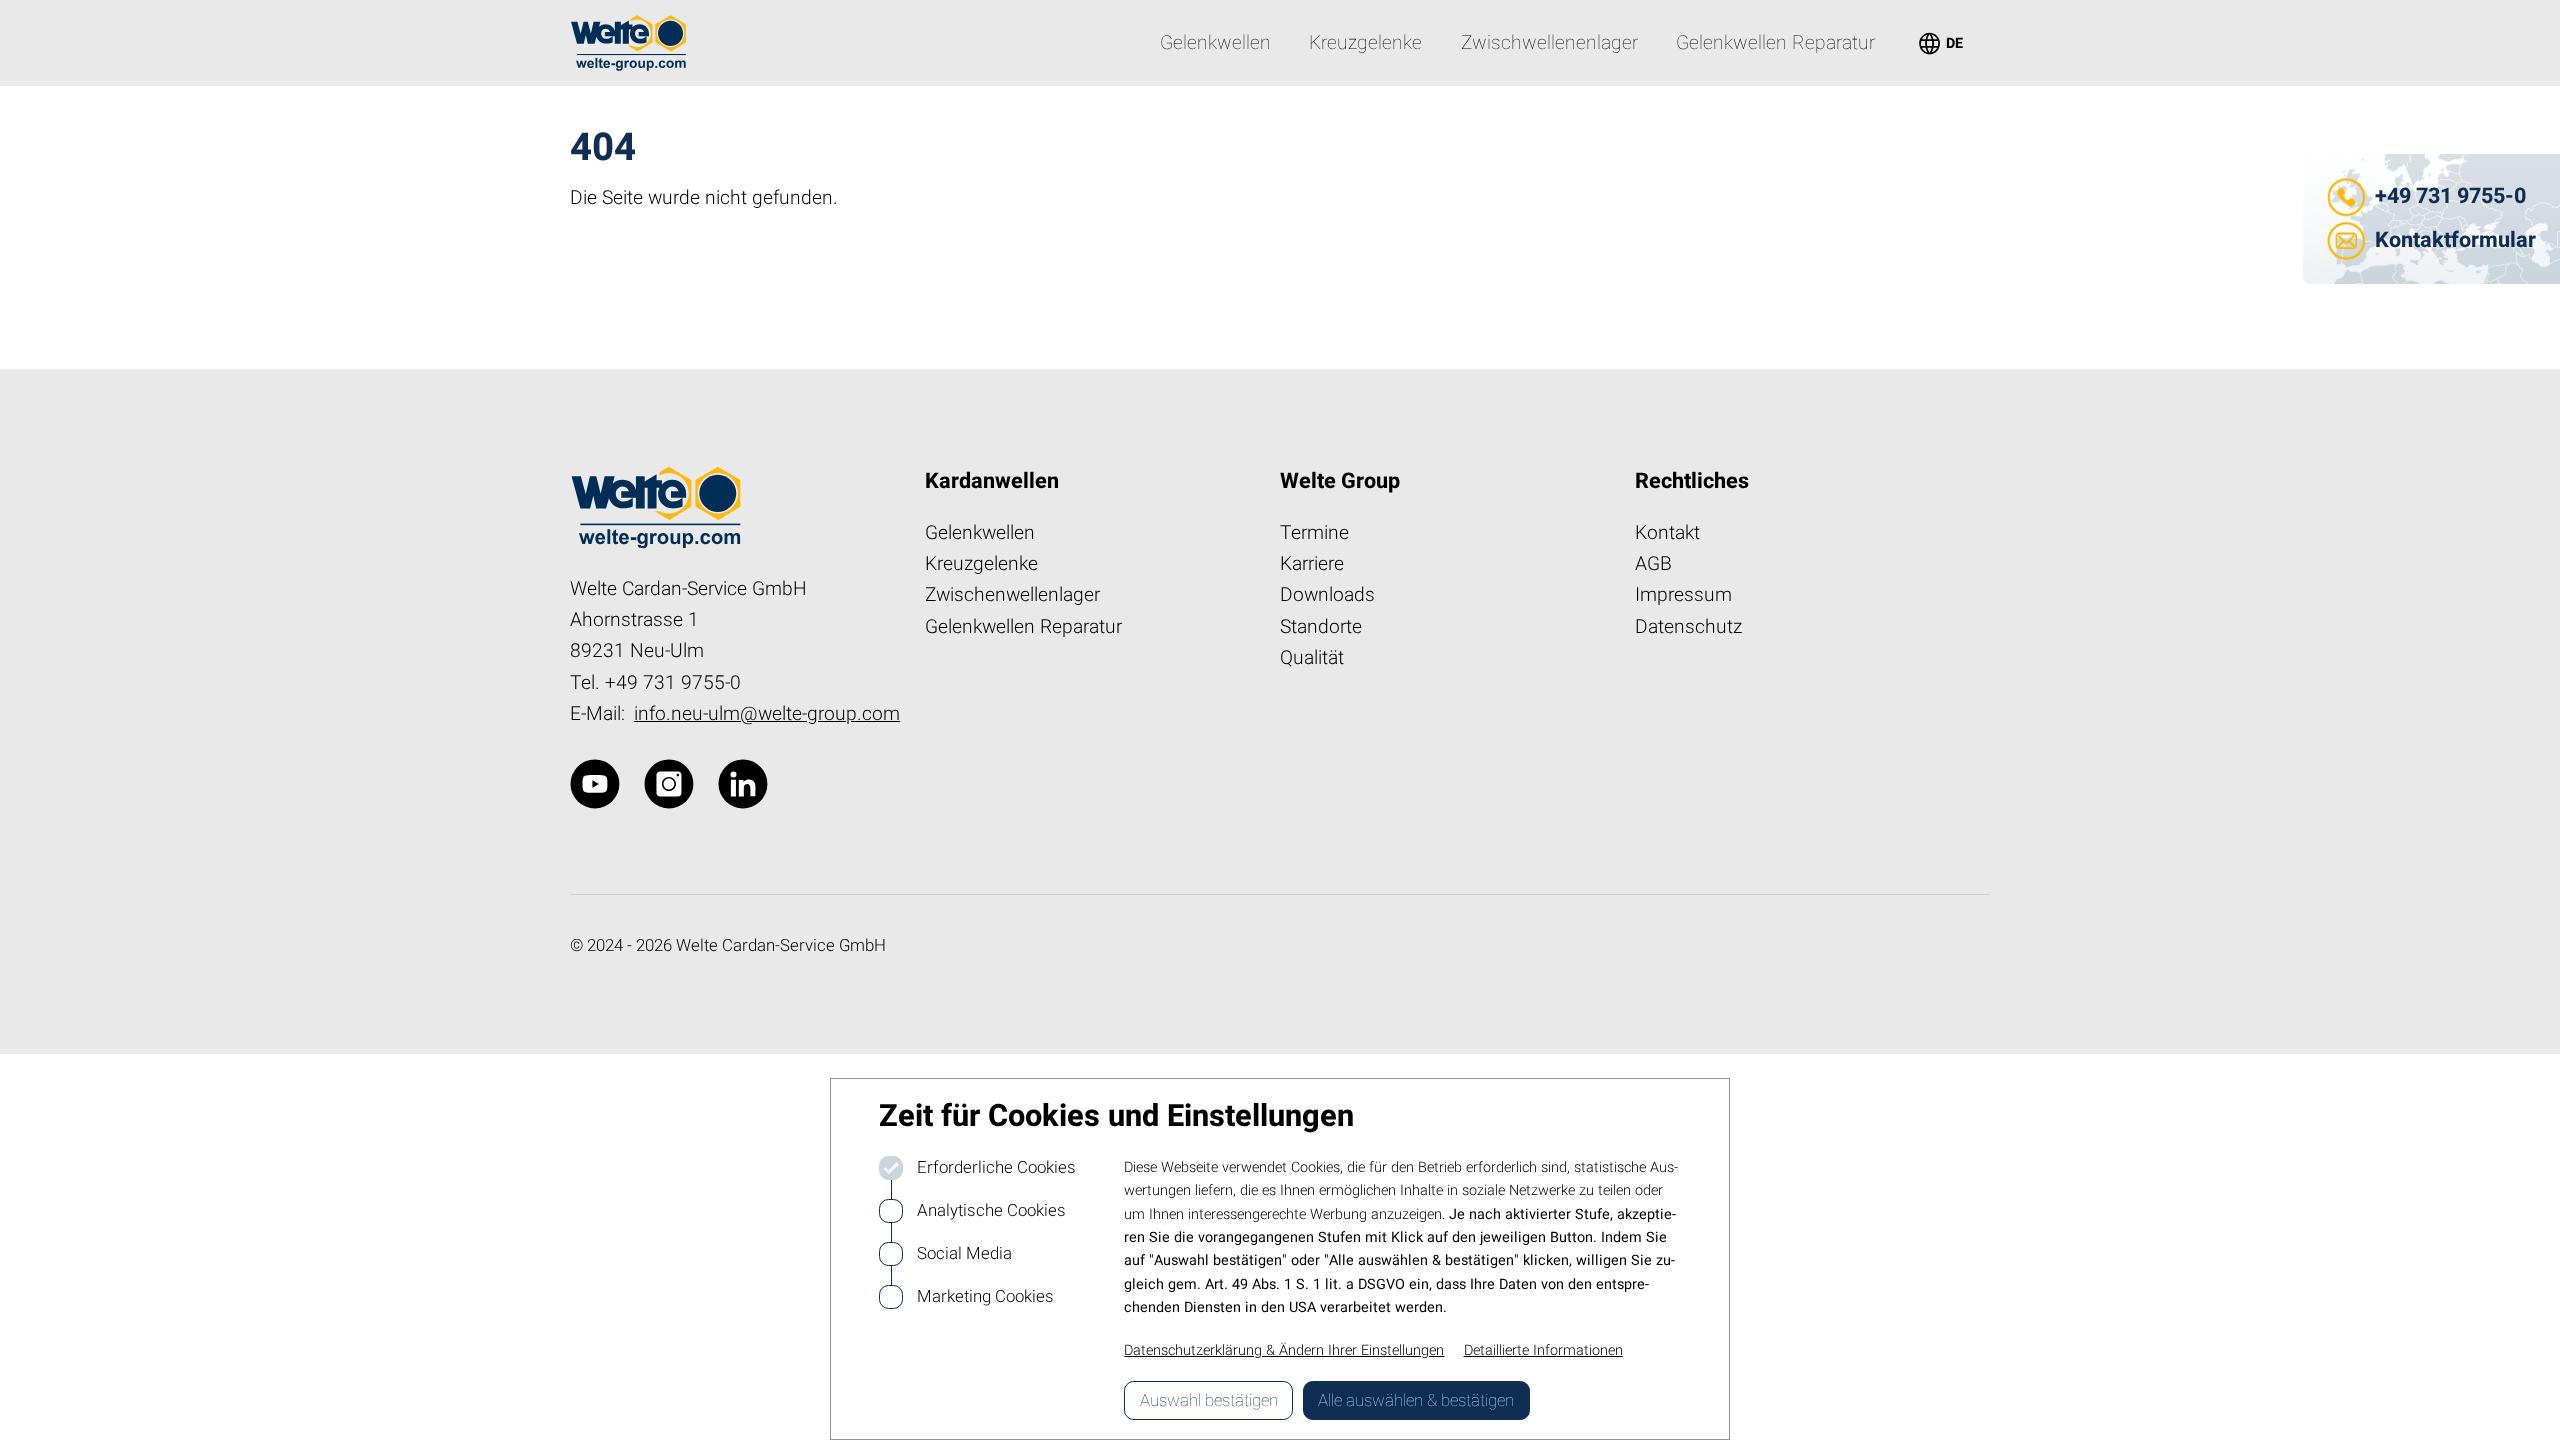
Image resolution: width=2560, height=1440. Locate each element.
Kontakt (1667, 533)
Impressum (1683, 595)
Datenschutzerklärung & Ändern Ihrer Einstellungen (1284, 1350)
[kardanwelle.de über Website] (595, 784)
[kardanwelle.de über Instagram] (669, 784)
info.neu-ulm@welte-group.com (767, 714)
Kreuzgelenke (981, 564)
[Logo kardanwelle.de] (628, 43)
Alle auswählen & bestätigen (1416, 1400)
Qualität (1312, 658)
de (1939, 43)
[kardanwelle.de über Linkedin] (743, 784)
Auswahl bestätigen (1209, 1400)
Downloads (1327, 595)
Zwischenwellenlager (1012, 595)
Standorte (1321, 627)
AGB (1653, 564)
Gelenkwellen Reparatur (1023, 627)
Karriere (1312, 564)
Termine (1314, 533)
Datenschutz (1688, 627)
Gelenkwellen (980, 533)
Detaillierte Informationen (1543, 1350)
